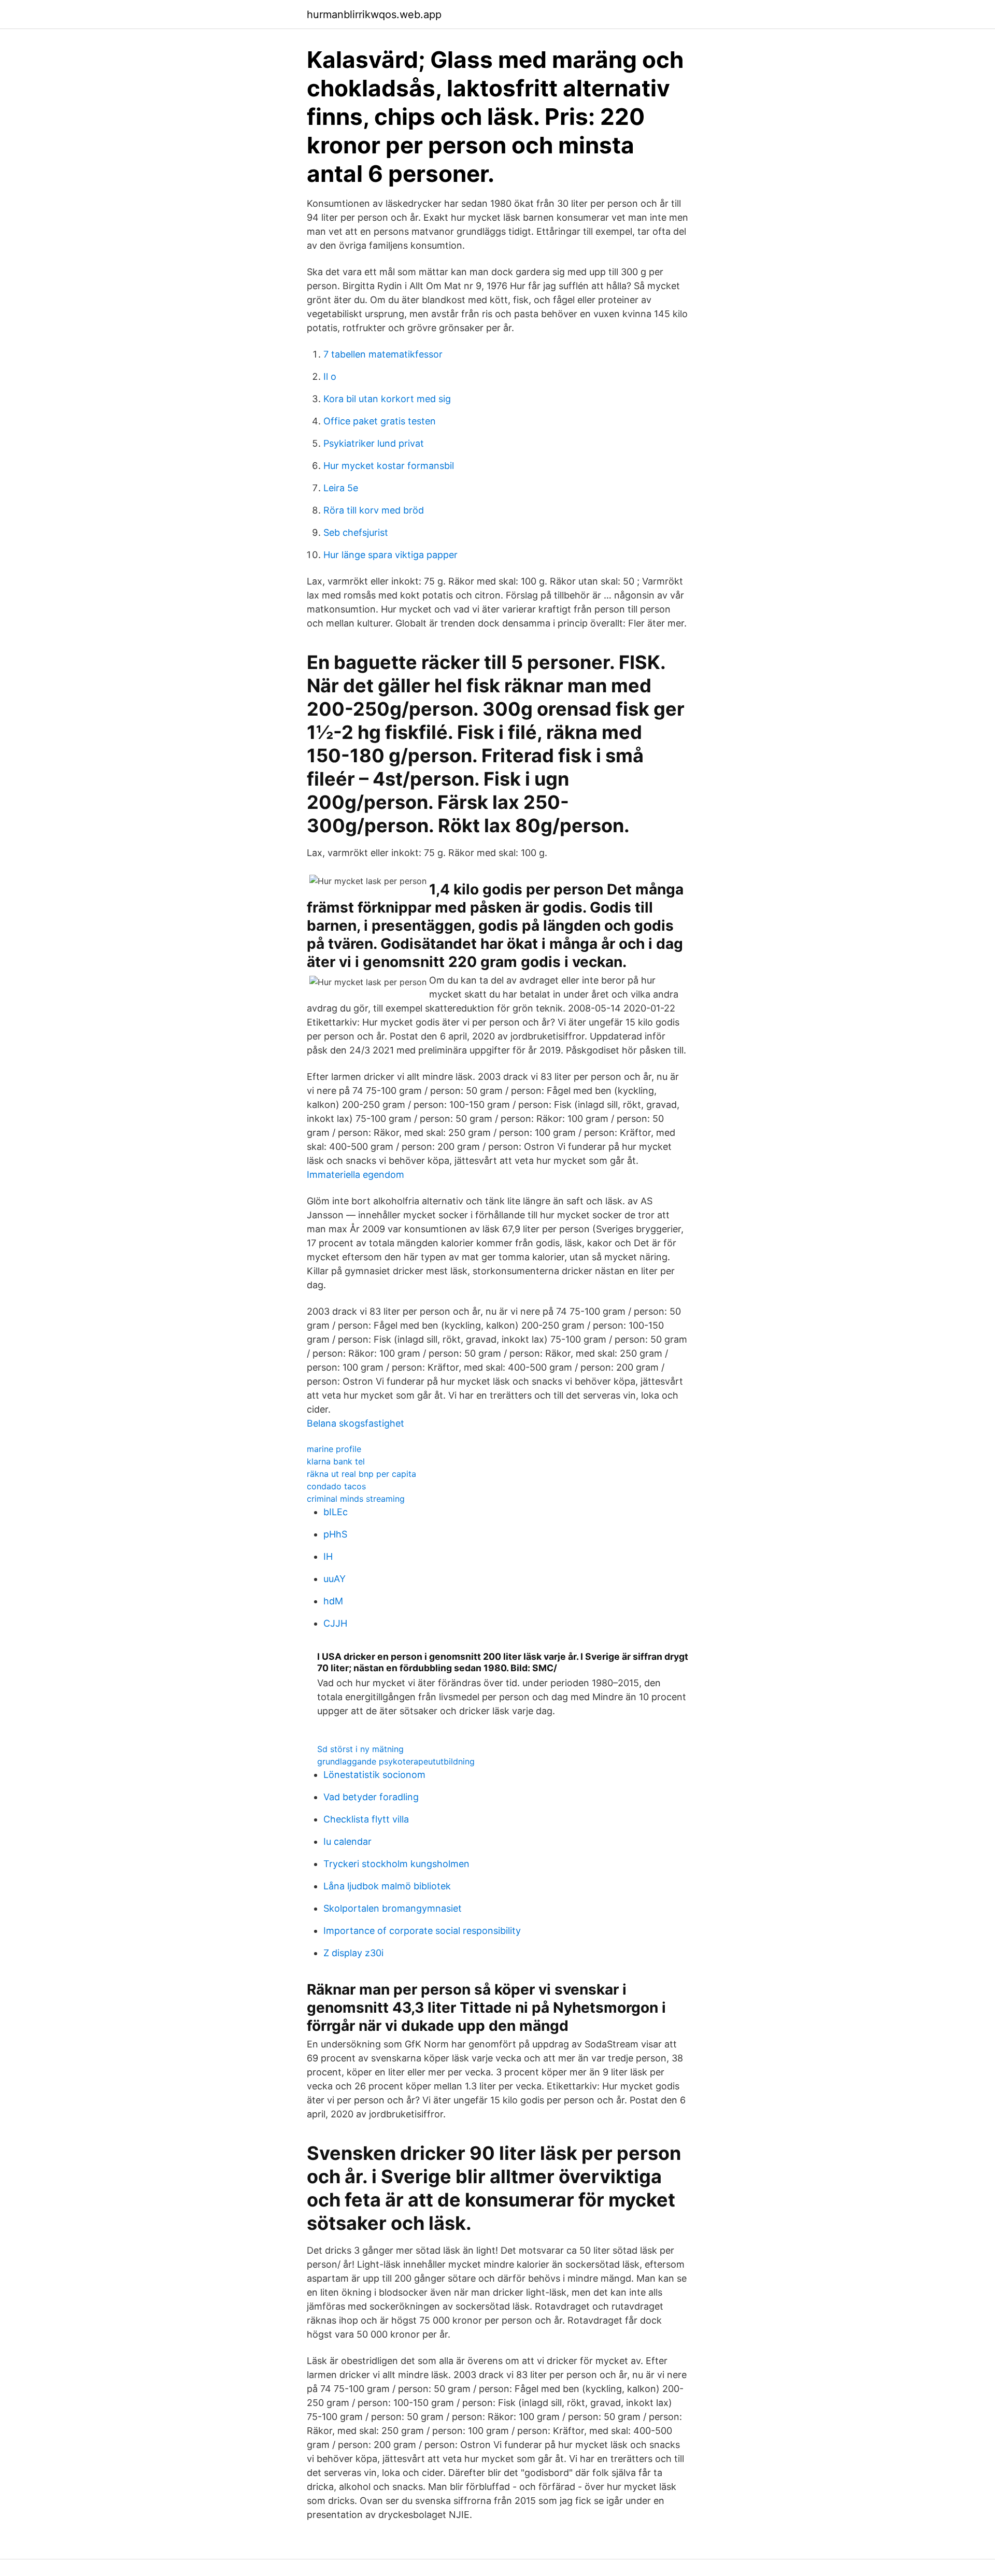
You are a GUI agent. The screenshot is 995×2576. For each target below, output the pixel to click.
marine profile (334, 1449)
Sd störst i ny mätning (360, 1749)
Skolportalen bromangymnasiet (393, 1908)
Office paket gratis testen (380, 421)
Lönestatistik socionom (374, 1775)
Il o (330, 376)
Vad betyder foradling (371, 1797)
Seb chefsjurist (356, 532)
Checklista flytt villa (366, 1819)
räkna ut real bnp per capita (361, 1474)
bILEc (336, 1512)
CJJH (335, 1623)
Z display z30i (353, 1953)
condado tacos (336, 1486)
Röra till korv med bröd (374, 510)
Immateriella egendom (356, 1175)
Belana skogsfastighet (356, 1423)
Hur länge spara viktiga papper (390, 555)
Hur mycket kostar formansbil (389, 466)
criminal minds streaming (356, 1499)
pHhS (335, 1534)
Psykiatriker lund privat (374, 443)
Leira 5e (341, 488)
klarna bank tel (336, 1461)
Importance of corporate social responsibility (422, 1931)
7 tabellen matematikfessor (383, 354)
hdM (333, 1601)
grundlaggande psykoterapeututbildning (396, 1761)
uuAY (335, 1579)
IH (328, 1556)
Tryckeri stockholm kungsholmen (396, 1864)
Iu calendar (347, 1841)
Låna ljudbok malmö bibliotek (387, 1886)
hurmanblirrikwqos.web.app (374, 15)
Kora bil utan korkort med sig (387, 399)
